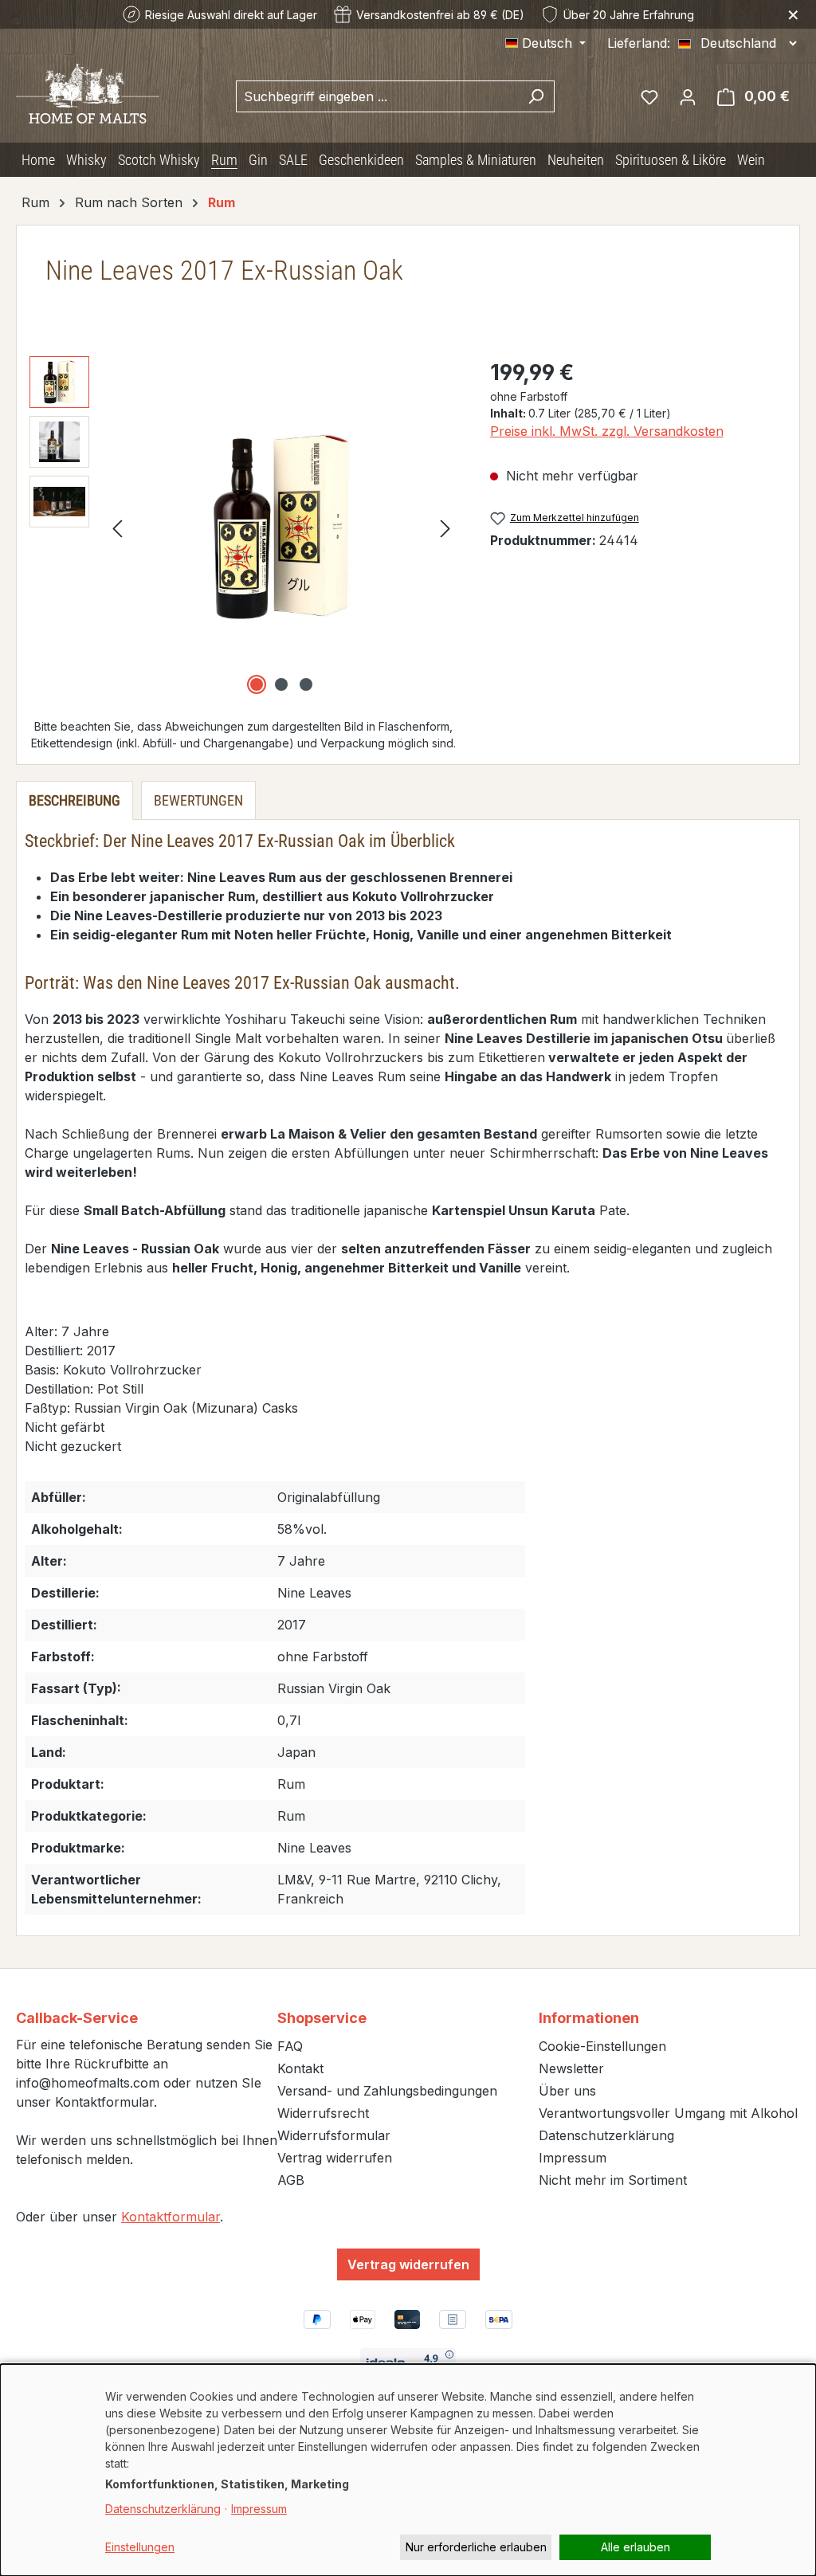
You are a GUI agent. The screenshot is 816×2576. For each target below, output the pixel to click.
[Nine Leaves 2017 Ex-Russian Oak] (282, 527)
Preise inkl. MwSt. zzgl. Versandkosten (607, 431)
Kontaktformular (171, 2217)
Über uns (567, 2091)
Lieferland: (639, 43)
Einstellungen (140, 2547)
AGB (291, 2180)
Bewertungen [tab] (198, 800)
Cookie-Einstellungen (602, 2046)
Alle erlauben (636, 2547)
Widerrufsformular (334, 2135)
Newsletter (571, 2068)
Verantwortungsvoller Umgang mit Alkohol (668, 2113)
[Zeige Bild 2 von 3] (281, 684)
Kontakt (300, 2068)
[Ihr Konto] (688, 96)
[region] (244, 527)
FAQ (290, 2046)
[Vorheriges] (117, 527)
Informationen (589, 2018)
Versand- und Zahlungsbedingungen (387, 2091)
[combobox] (377, 96)
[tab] (75, 800)
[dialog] (408, 2470)
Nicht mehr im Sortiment (613, 2180)
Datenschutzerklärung (606, 2135)
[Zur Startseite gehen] (88, 92)
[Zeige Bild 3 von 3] (306, 684)
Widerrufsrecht (323, 2113)
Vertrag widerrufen (335, 2158)
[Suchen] (536, 96)
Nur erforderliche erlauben (476, 2547)
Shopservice (322, 2018)
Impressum (573, 2158)
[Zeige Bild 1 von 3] (257, 684)
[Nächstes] (445, 527)
